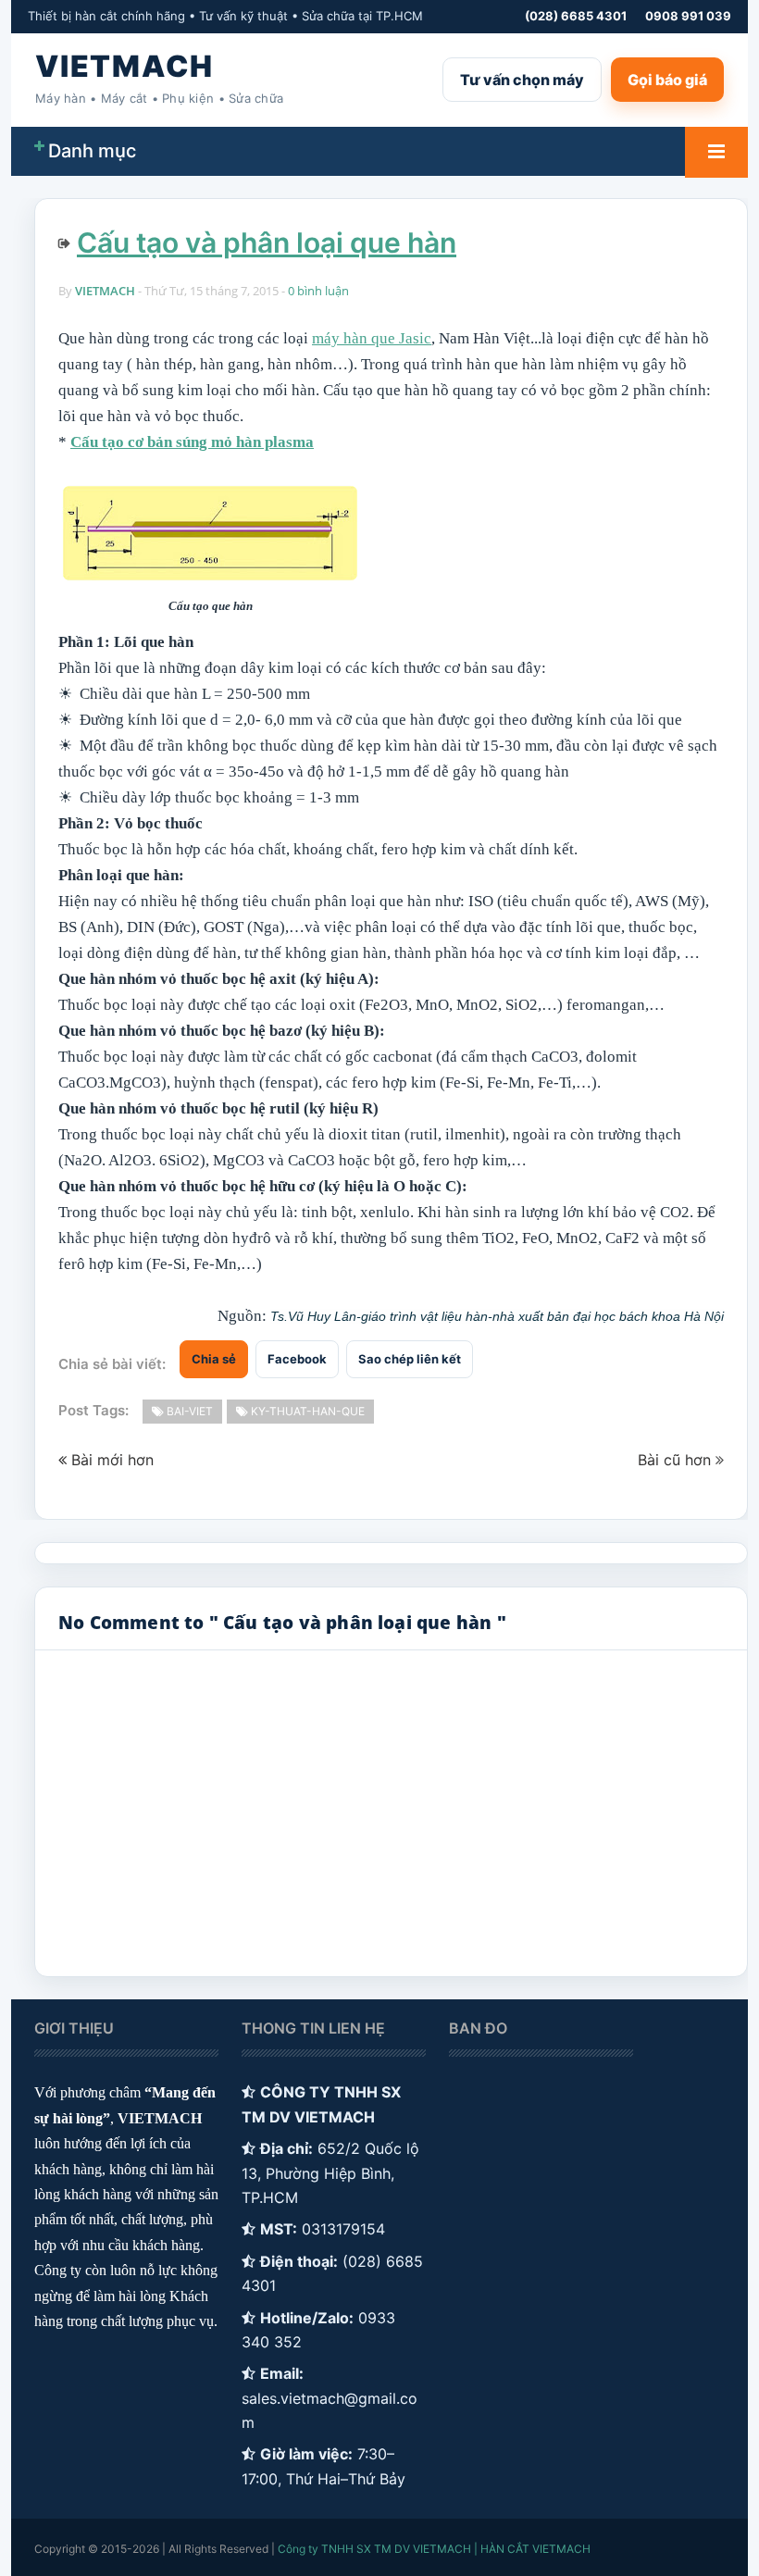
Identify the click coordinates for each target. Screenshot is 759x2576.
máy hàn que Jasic (372, 338)
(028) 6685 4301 (576, 16)
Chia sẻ (214, 1359)
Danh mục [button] (92, 151)
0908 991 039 (688, 16)
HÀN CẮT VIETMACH (535, 2549)
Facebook (297, 1359)
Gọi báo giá (667, 80)
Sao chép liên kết (410, 1359)
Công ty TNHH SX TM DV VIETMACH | (378, 2549)
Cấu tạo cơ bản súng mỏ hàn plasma (192, 442)
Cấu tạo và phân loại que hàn (267, 243)
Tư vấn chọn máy (522, 80)
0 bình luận (318, 291)
